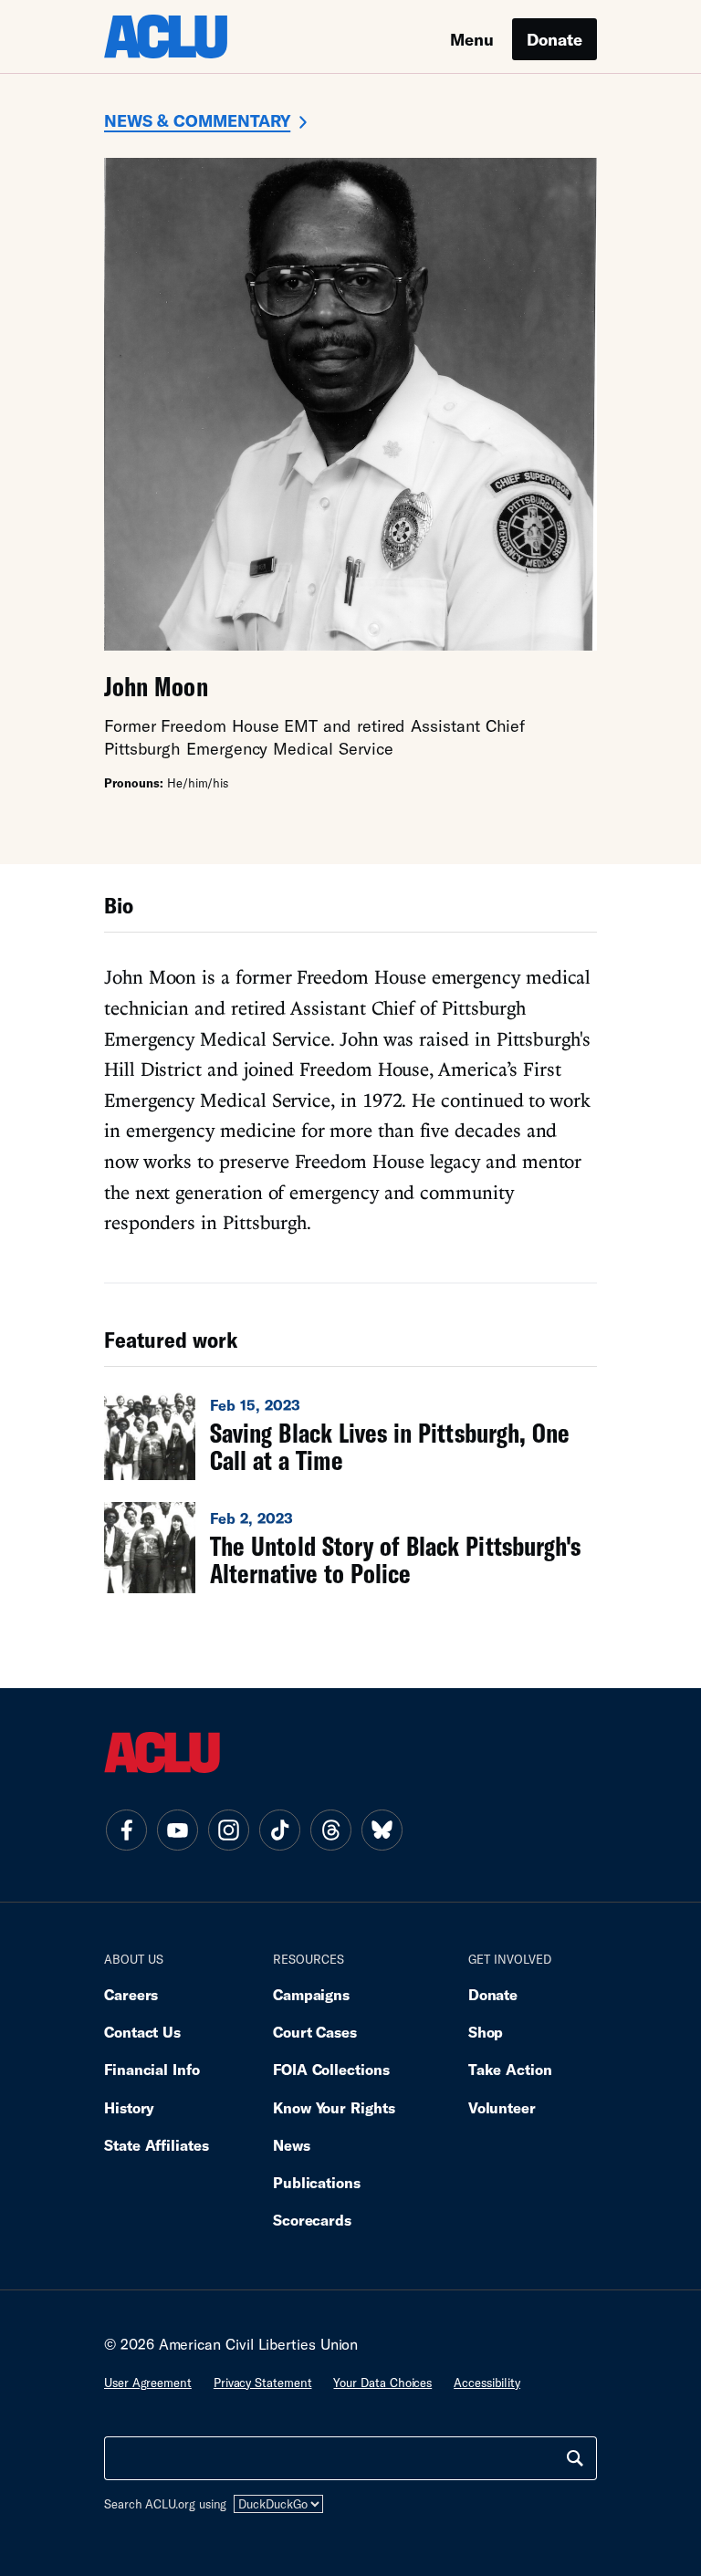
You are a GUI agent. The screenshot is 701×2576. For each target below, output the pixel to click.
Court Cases (315, 2032)
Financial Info (152, 2069)
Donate (555, 39)
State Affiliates (157, 2145)
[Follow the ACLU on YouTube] (177, 1830)
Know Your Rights (334, 2107)
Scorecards (312, 2220)
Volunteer (502, 2107)
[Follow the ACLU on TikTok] (279, 1830)
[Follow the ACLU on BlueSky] (382, 1830)
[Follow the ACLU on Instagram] (228, 1830)
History (129, 2107)
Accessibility (487, 2383)
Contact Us (142, 2032)
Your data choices (382, 2383)
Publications (317, 2182)
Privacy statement (263, 2383)
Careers (131, 1994)
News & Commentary (197, 120)
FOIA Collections (331, 2069)
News (292, 2145)
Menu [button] (472, 39)
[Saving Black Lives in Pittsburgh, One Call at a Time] (350, 1434)
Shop (486, 2032)
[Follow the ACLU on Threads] (330, 1830)
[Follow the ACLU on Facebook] (126, 1830)
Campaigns (311, 1994)
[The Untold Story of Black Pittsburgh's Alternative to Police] (350, 1548)
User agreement (148, 2383)
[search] (575, 2458)
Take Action (510, 2069)
